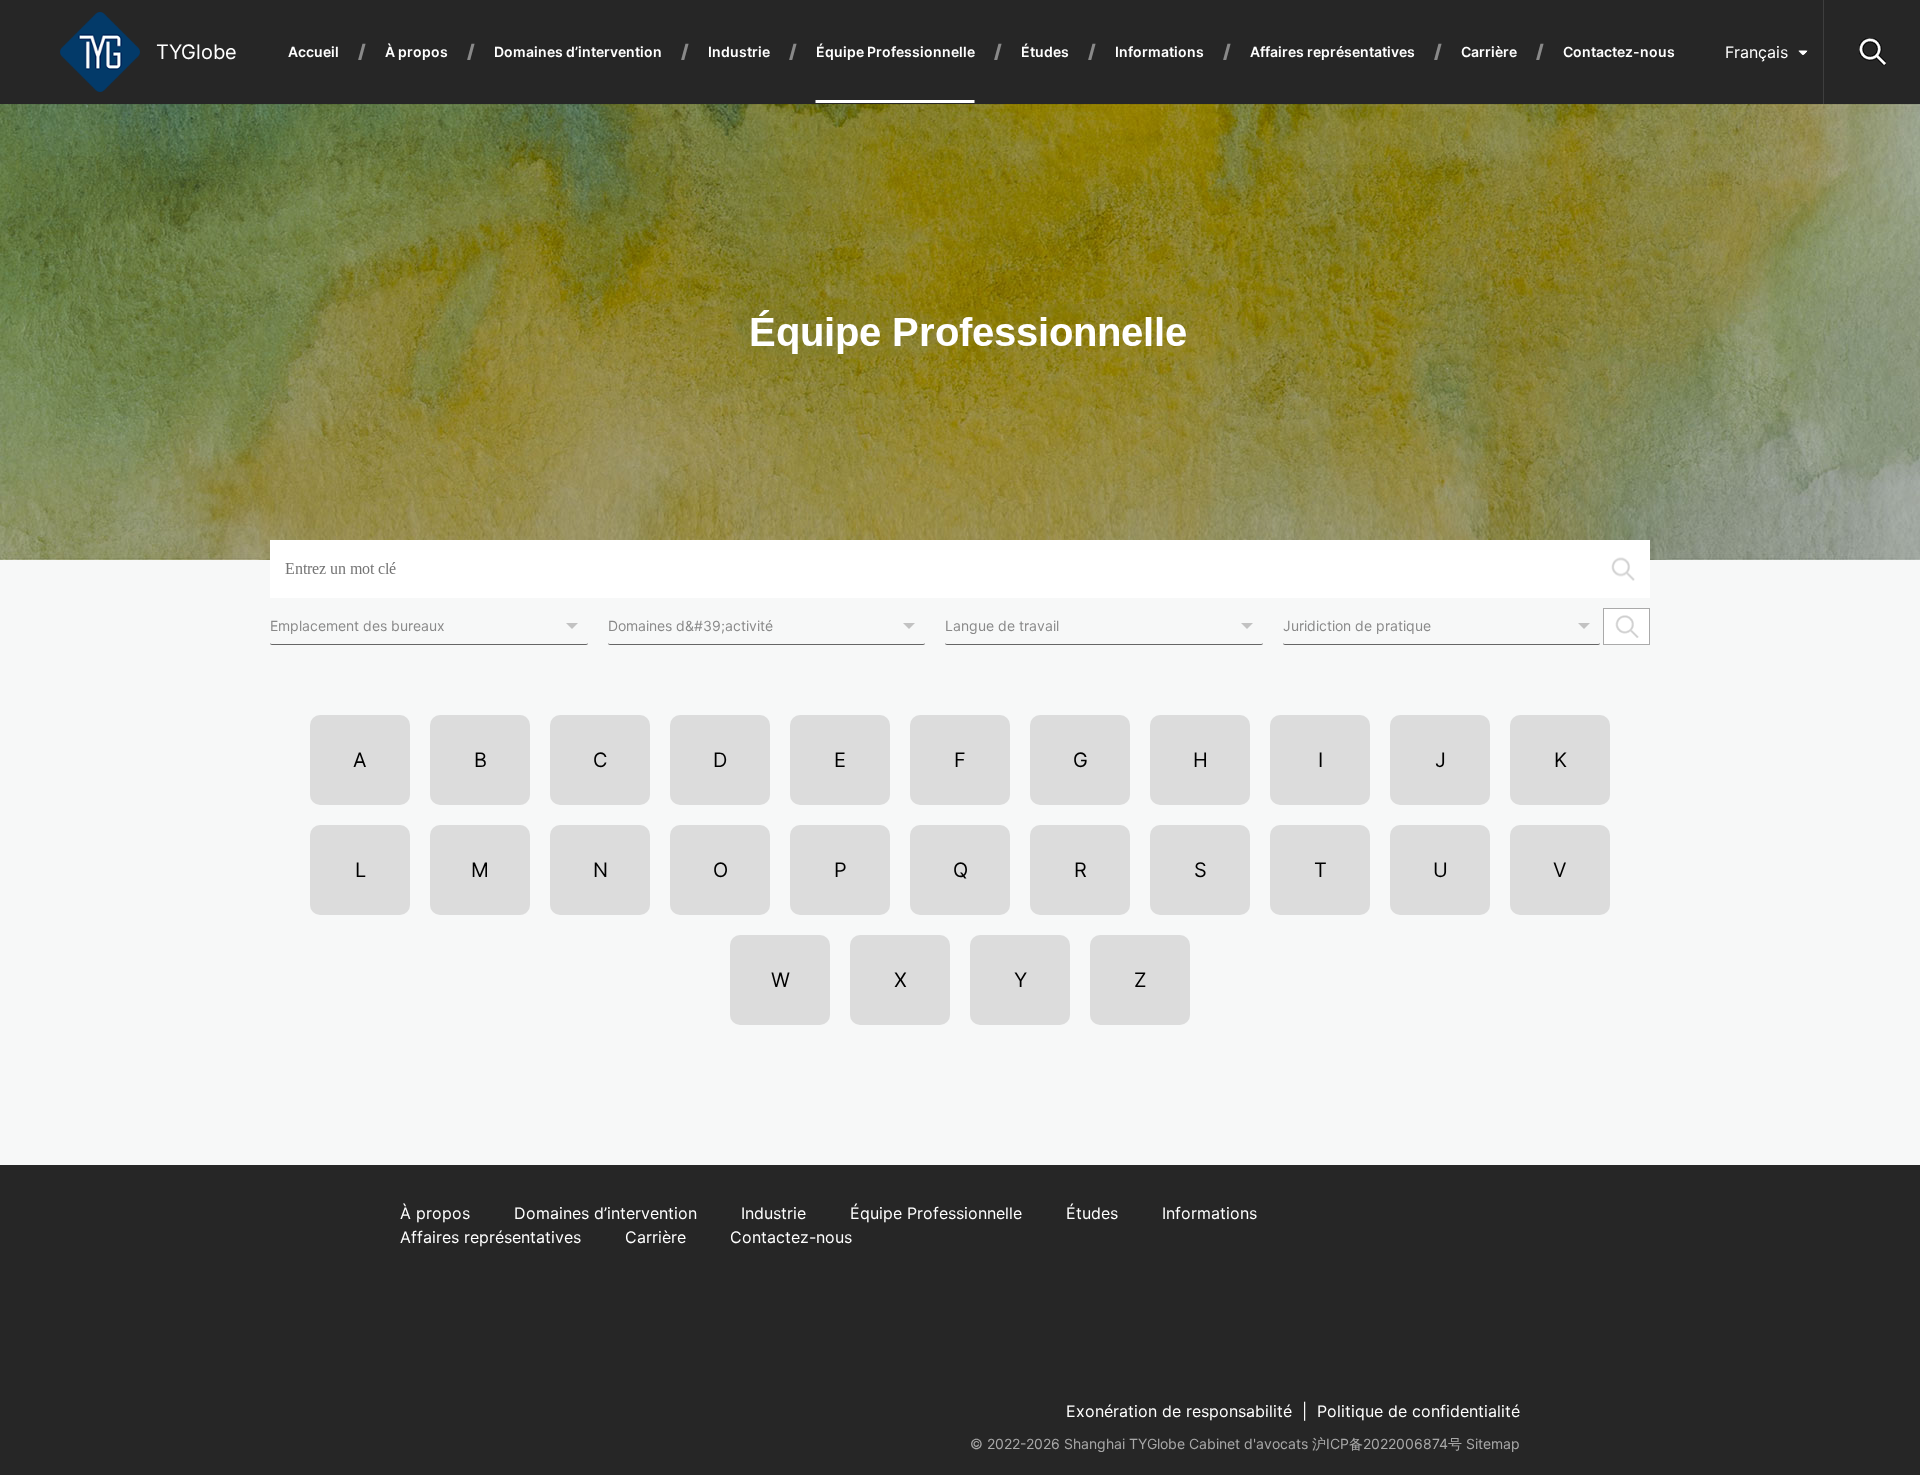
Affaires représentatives (1332, 52)
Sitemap (1493, 1443)
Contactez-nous (1619, 52)
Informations (1159, 52)
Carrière (1489, 52)
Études (1045, 52)
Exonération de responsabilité (1179, 1411)
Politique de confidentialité (1418, 1411)
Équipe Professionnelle (895, 52)
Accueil (313, 52)
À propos (416, 52)
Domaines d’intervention (578, 52)
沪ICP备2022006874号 (1387, 1443)
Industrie (739, 52)
